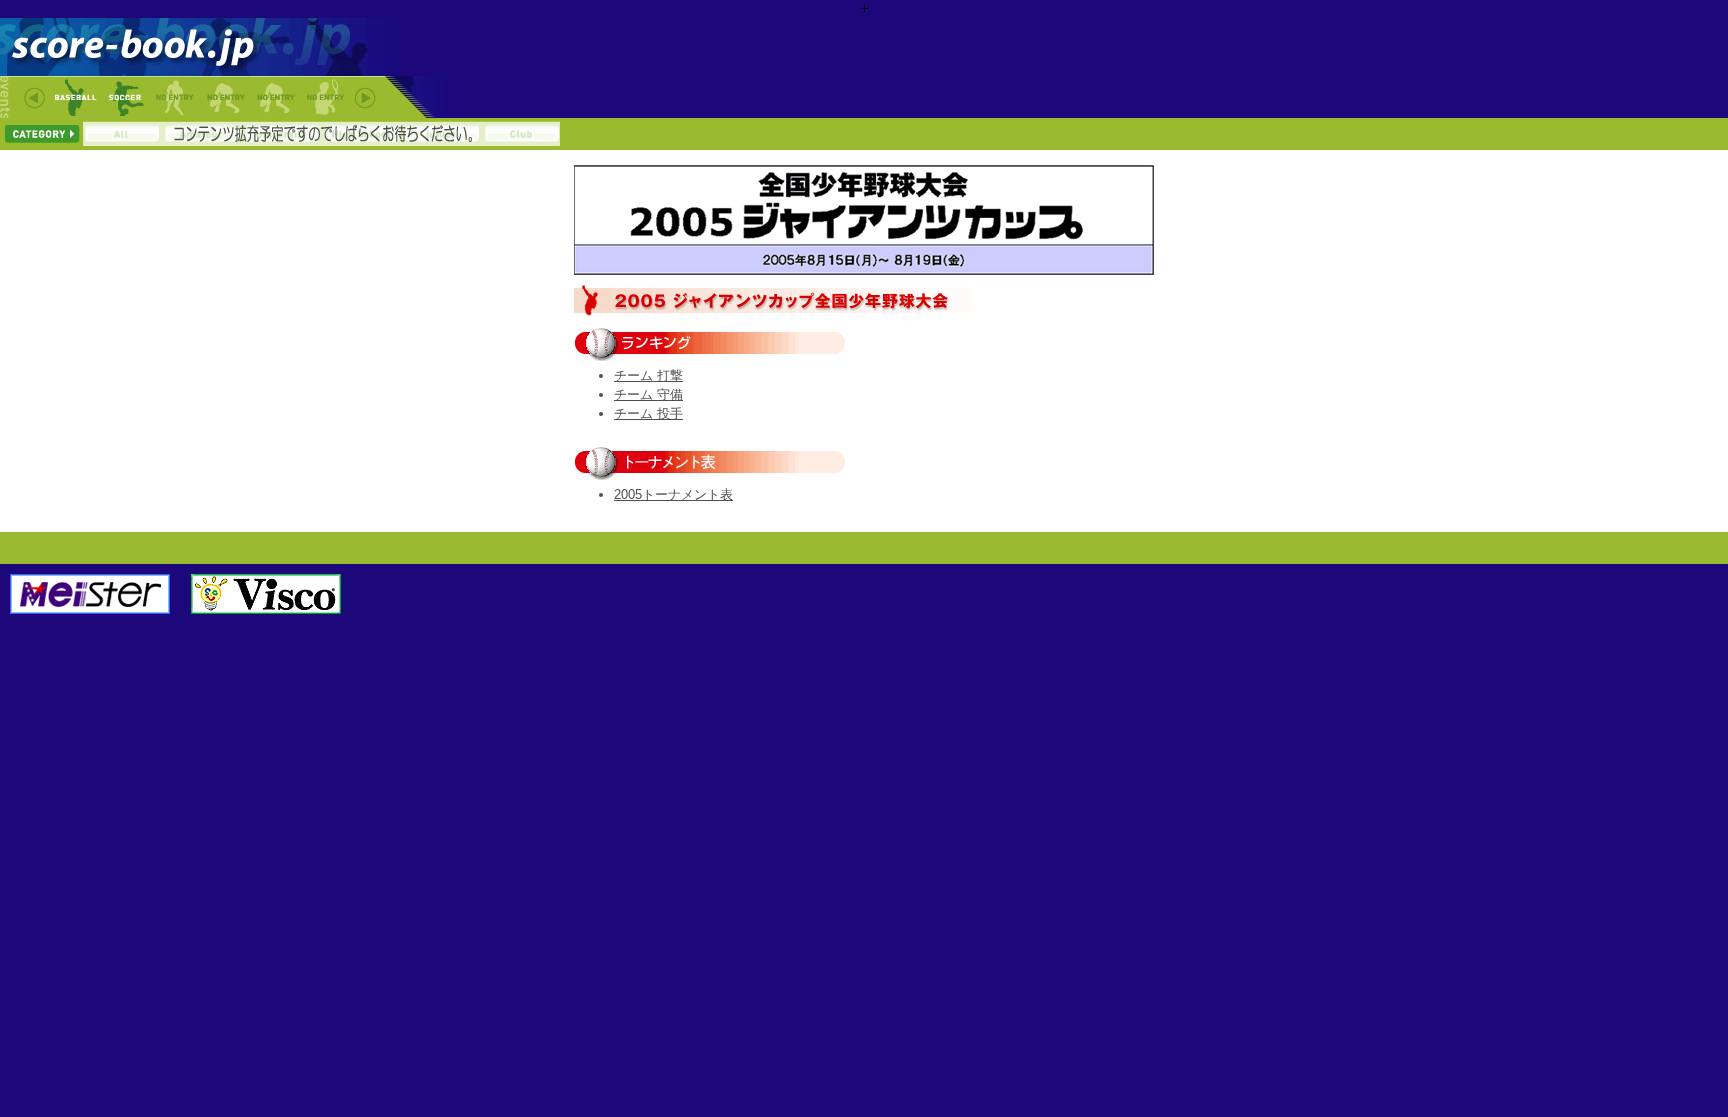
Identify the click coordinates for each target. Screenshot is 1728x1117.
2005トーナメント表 (673, 494)
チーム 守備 (648, 394)
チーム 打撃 (648, 375)
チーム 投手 (648, 413)
